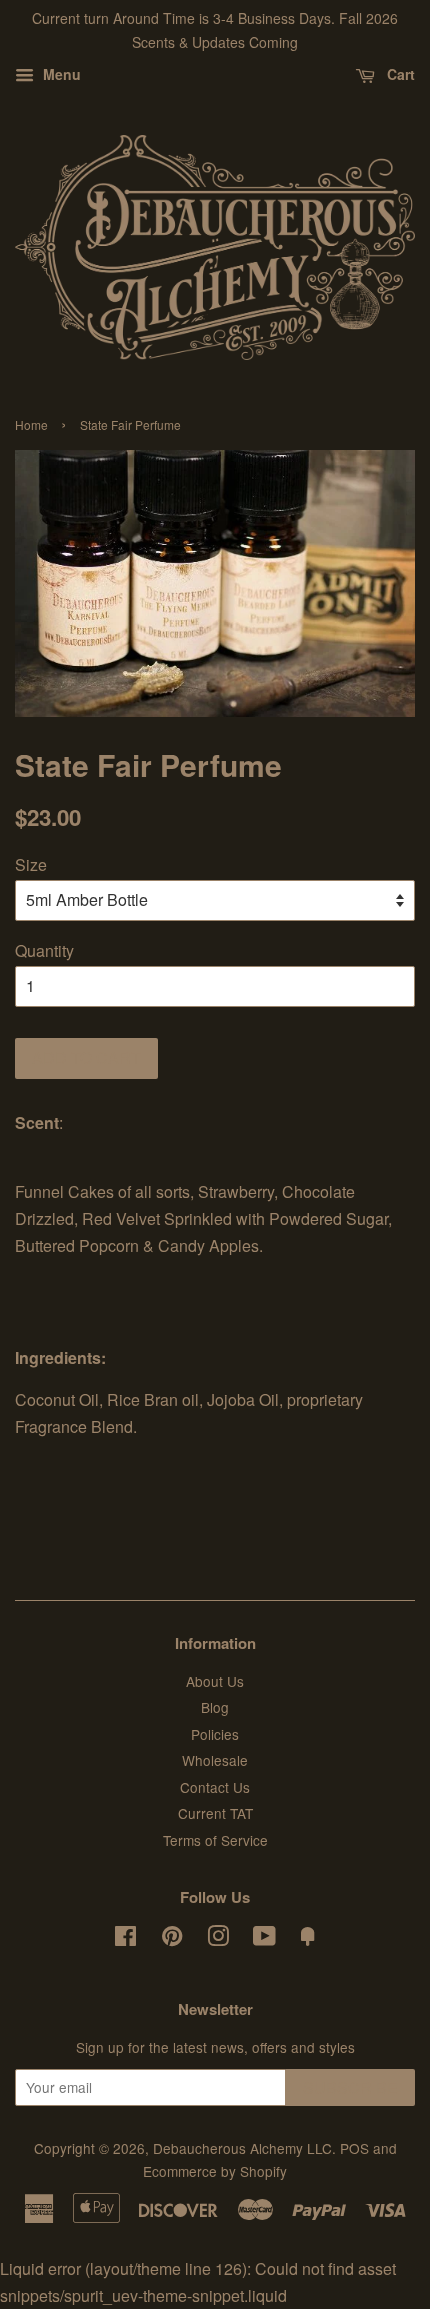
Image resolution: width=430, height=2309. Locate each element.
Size (31, 864)
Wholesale (215, 1760)
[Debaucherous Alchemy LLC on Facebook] (125, 1939)
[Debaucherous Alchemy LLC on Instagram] (218, 1939)
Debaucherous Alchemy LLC (242, 2148)
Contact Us (215, 1787)
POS (354, 2148)
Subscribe (350, 2087)
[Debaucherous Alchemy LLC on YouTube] (264, 1939)
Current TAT (215, 1813)
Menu (60, 74)
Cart (399, 74)
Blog (215, 1707)
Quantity (44, 950)
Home (31, 424)
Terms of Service (215, 1840)
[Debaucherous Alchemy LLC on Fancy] (308, 1939)
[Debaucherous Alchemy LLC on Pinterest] (172, 1939)
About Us (215, 1681)
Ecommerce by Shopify (215, 2171)
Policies (215, 1734)
